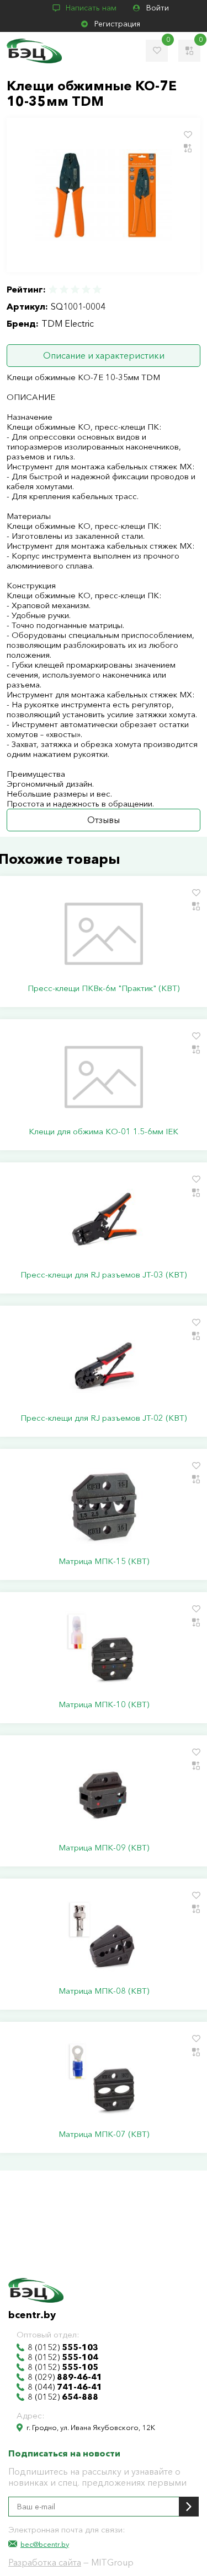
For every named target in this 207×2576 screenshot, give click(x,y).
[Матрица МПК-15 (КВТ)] (104, 1507)
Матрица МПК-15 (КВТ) (104, 1561)
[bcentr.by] (34, 51)
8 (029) (65, 2377)
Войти (158, 8)
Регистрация (117, 24)
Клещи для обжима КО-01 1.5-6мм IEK (104, 1132)
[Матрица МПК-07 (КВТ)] (104, 2080)
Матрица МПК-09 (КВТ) (104, 1848)
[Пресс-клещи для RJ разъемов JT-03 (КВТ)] (104, 1220)
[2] (64, 289)
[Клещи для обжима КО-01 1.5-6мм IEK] (104, 1077)
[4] (86, 289)
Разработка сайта (45, 2562)
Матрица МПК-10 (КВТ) (104, 1704)
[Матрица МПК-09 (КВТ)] (104, 1793)
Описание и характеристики (104, 355)
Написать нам (91, 8)
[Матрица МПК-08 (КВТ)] (104, 1936)
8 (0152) (63, 2347)
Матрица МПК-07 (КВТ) (104, 2134)
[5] (97, 289)
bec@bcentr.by (45, 2544)
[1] (54, 289)
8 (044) (65, 2387)
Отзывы (104, 820)
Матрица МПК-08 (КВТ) (104, 1991)
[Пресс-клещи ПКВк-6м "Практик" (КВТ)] (104, 934)
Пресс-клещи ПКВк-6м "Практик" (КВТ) (104, 988)
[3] (75, 289)
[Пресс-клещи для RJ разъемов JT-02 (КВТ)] (104, 1363)
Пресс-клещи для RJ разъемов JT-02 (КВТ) (104, 1418)
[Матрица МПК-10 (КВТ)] (104, 1650)
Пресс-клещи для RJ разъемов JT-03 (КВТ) (104, 1275)
